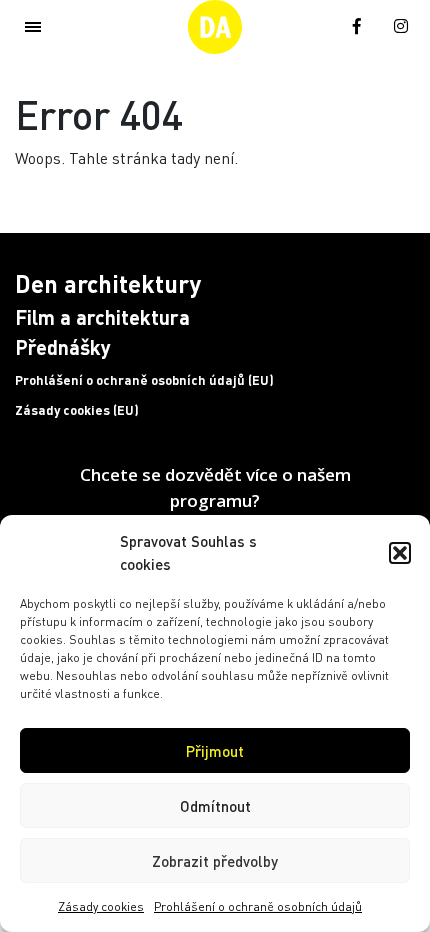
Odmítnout (215, 806)
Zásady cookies (101, 906)
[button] (400, 553)
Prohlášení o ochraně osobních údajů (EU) (144, 380)
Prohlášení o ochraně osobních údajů (258, 906)
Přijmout (215, 751)
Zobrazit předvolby (215, 861)
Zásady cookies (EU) (77, 410)
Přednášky (63, 347)
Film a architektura (102, 317)
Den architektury (108, 283)
